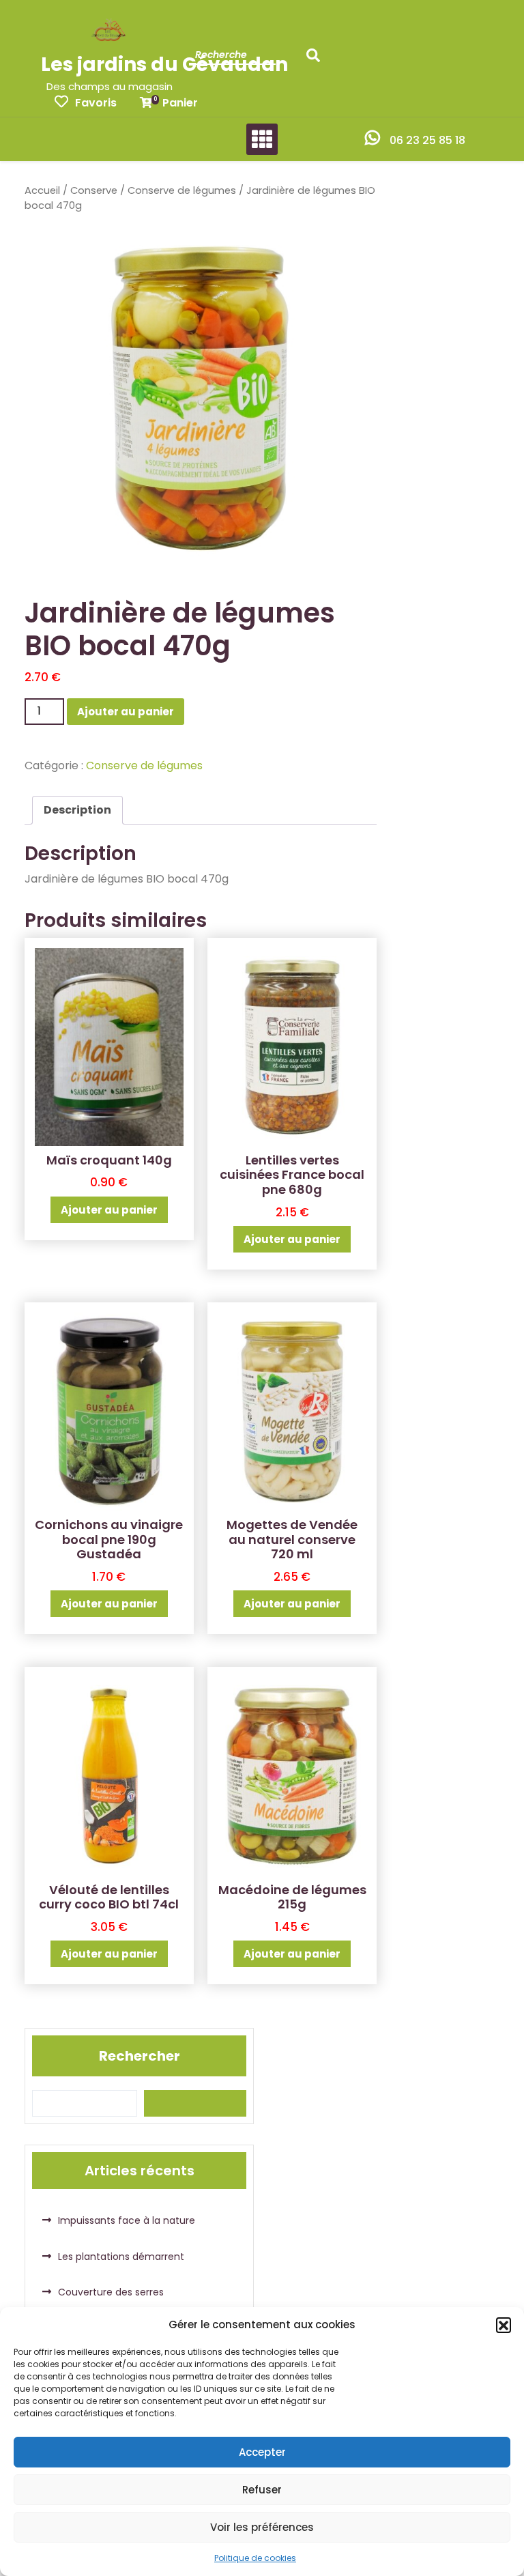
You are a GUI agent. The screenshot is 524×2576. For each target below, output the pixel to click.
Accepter (262, 2452)
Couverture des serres (111, 2292)
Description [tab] (77, 810)
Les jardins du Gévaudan (164, 65)
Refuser (262, 2490)
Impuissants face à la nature (127, 2220)
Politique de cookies (255, 2558)
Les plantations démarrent (121, 2257)
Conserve (94, 190)
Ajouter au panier (126, 712)
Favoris (96, 103)
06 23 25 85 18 (427, 140)
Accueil (42, 190)
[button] (504, 2325)
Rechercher (140, 2056)
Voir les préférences (262, 2527)
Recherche (317, 59)
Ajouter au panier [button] (109, 1210)
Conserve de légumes (182, 190)
